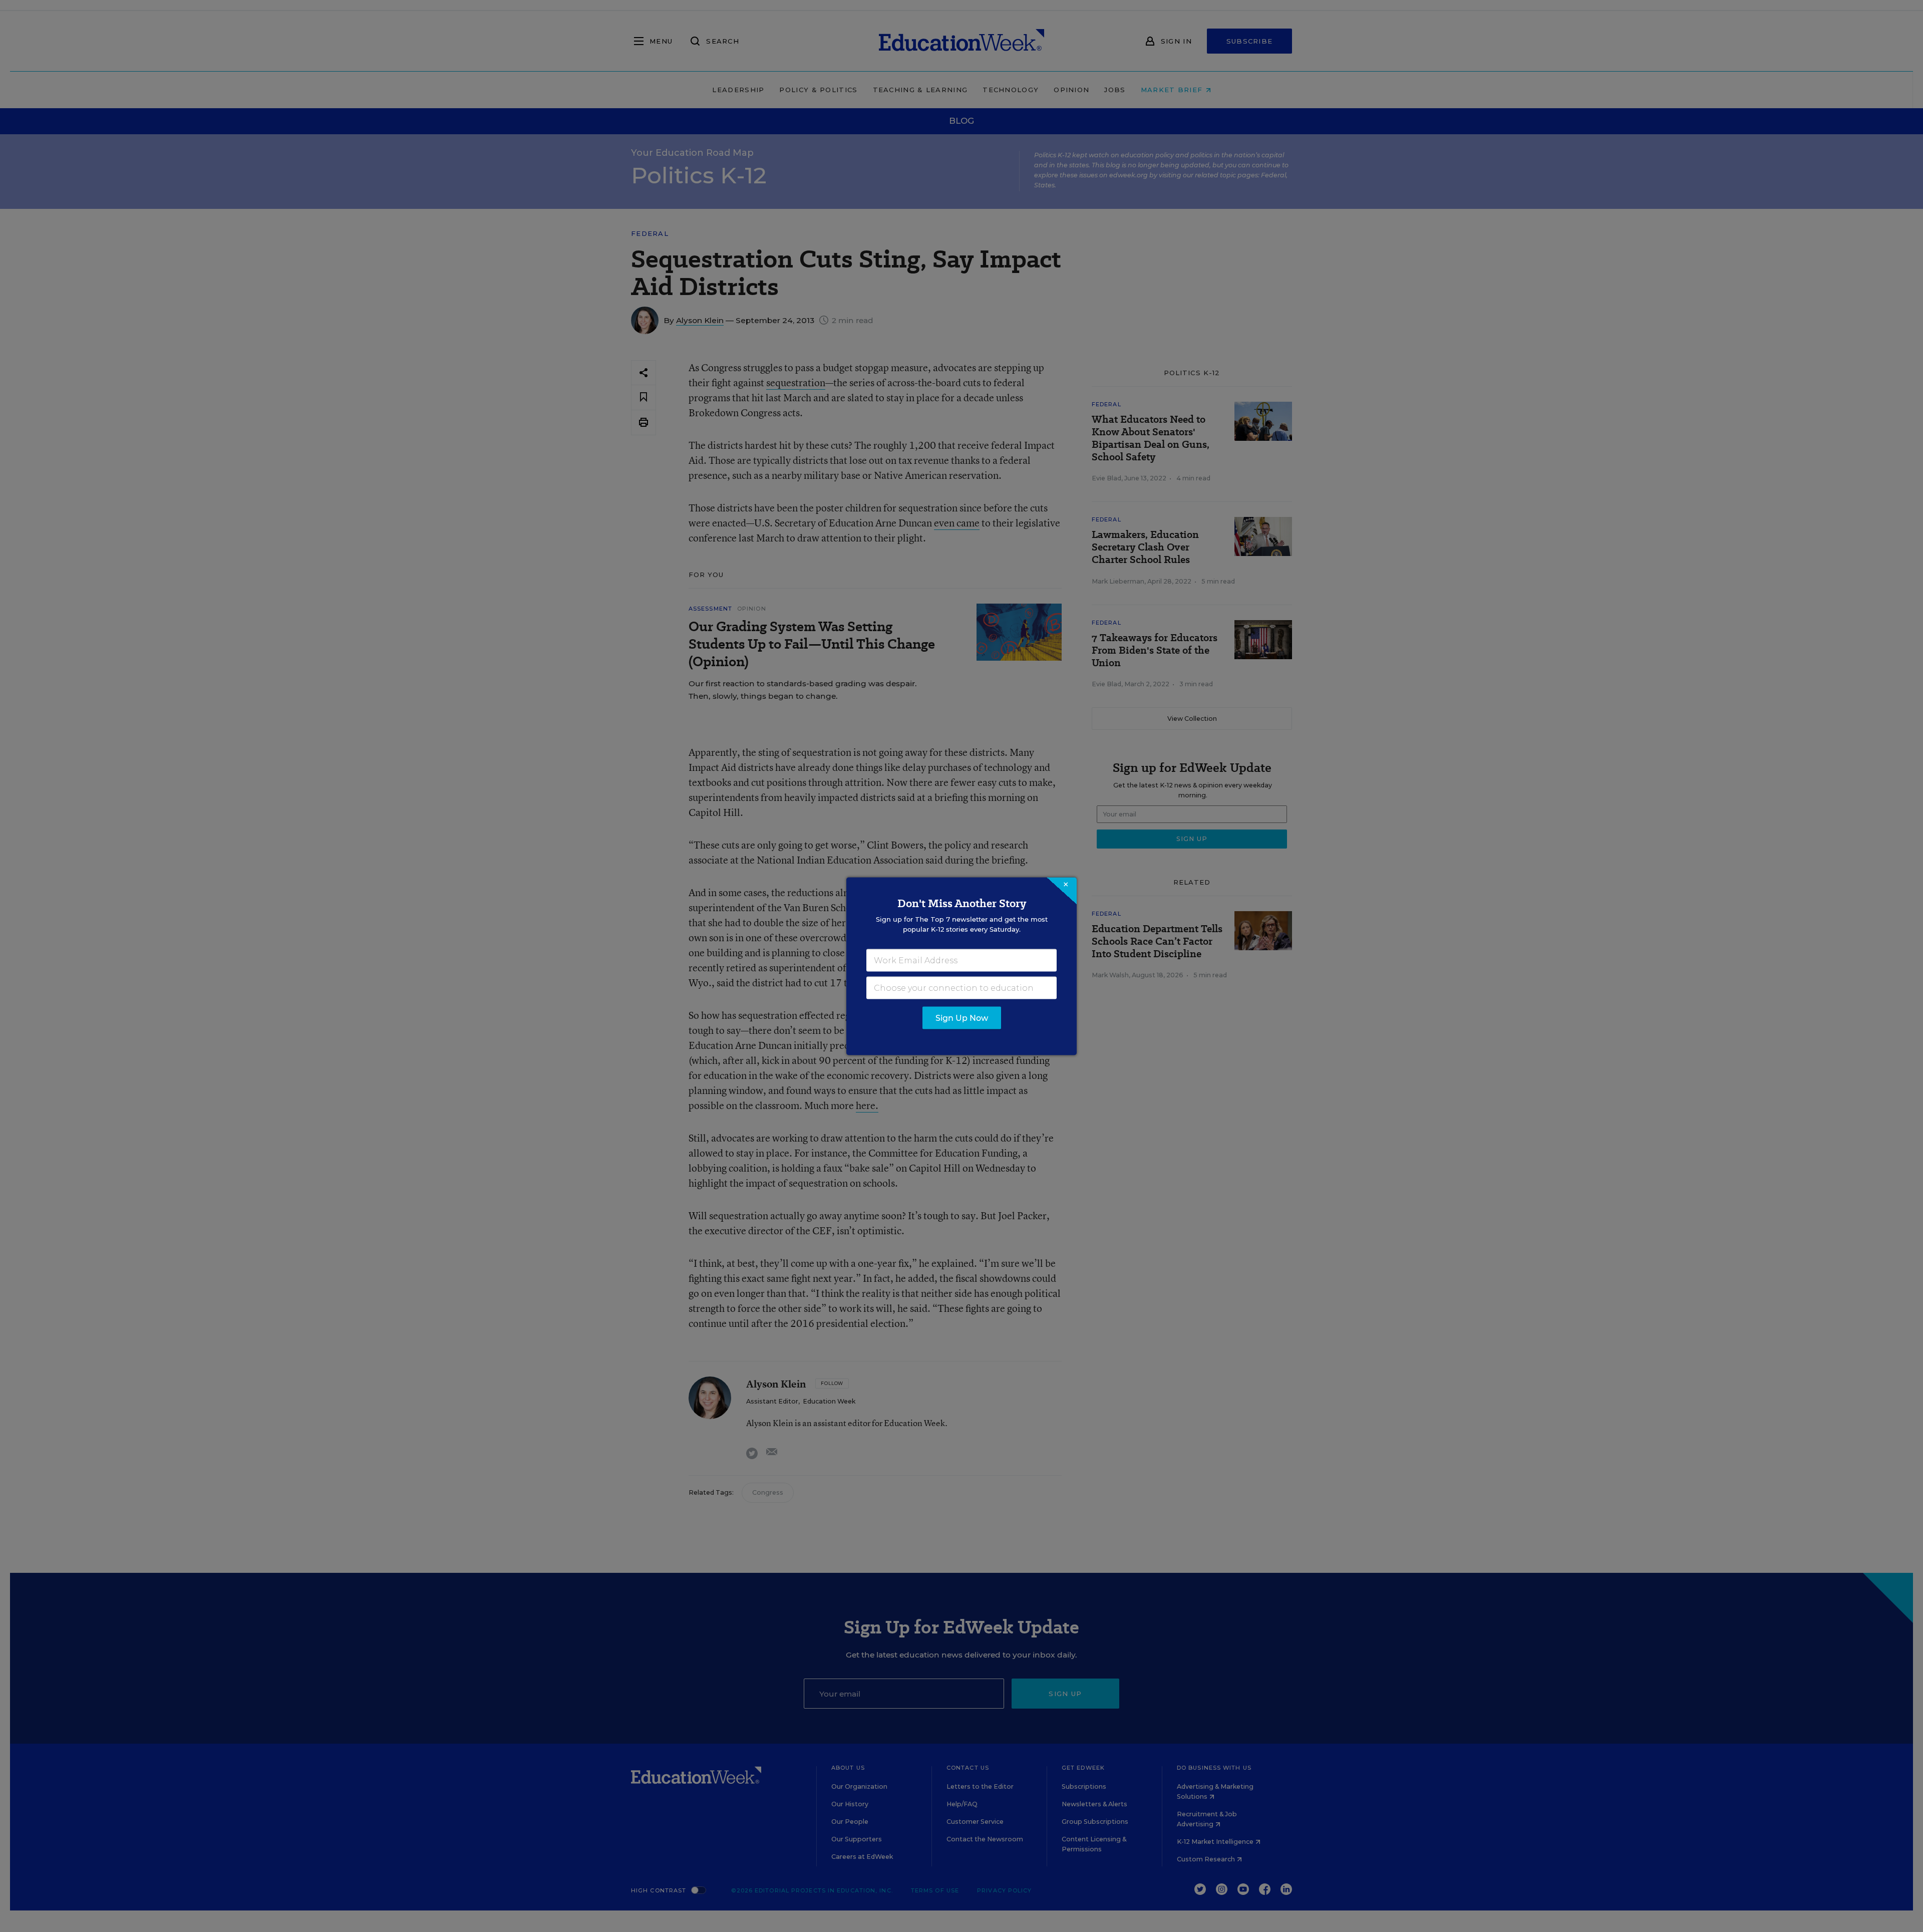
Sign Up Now (962, 1018)
